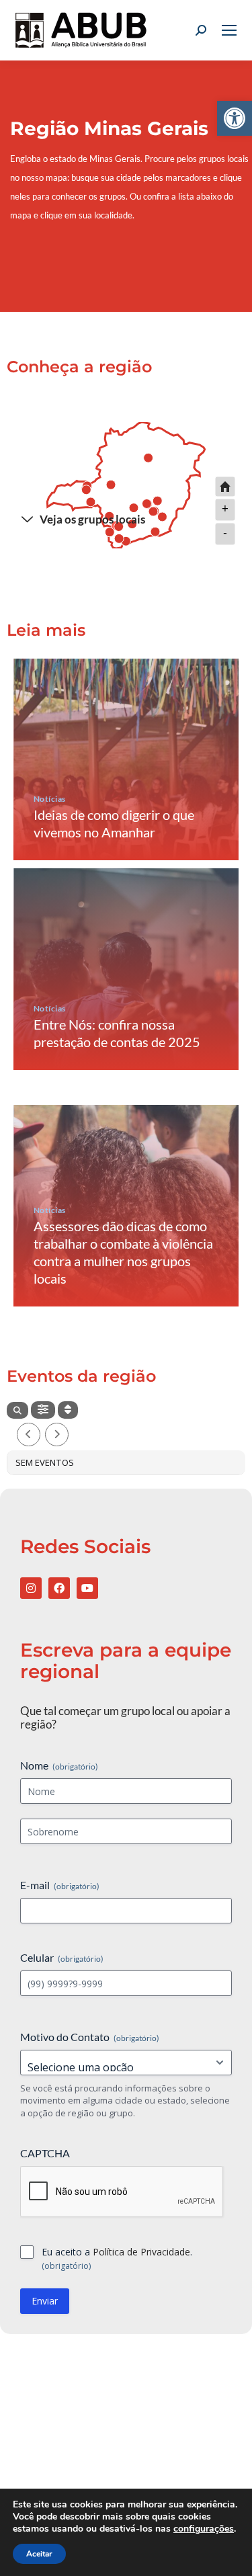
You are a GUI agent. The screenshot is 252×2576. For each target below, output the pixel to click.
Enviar (45, 2301)
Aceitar (39, 2554)
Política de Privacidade (141, 2252)
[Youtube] (87, 1588)
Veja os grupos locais (92, 519)
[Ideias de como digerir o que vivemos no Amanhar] (126, 759)
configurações (204, 2529)
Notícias (50, 799)
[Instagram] (31, 1588)
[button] (235, 118)
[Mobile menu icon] (229, 30)
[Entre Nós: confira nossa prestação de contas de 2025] (126, 969)
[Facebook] (59, 1588)
